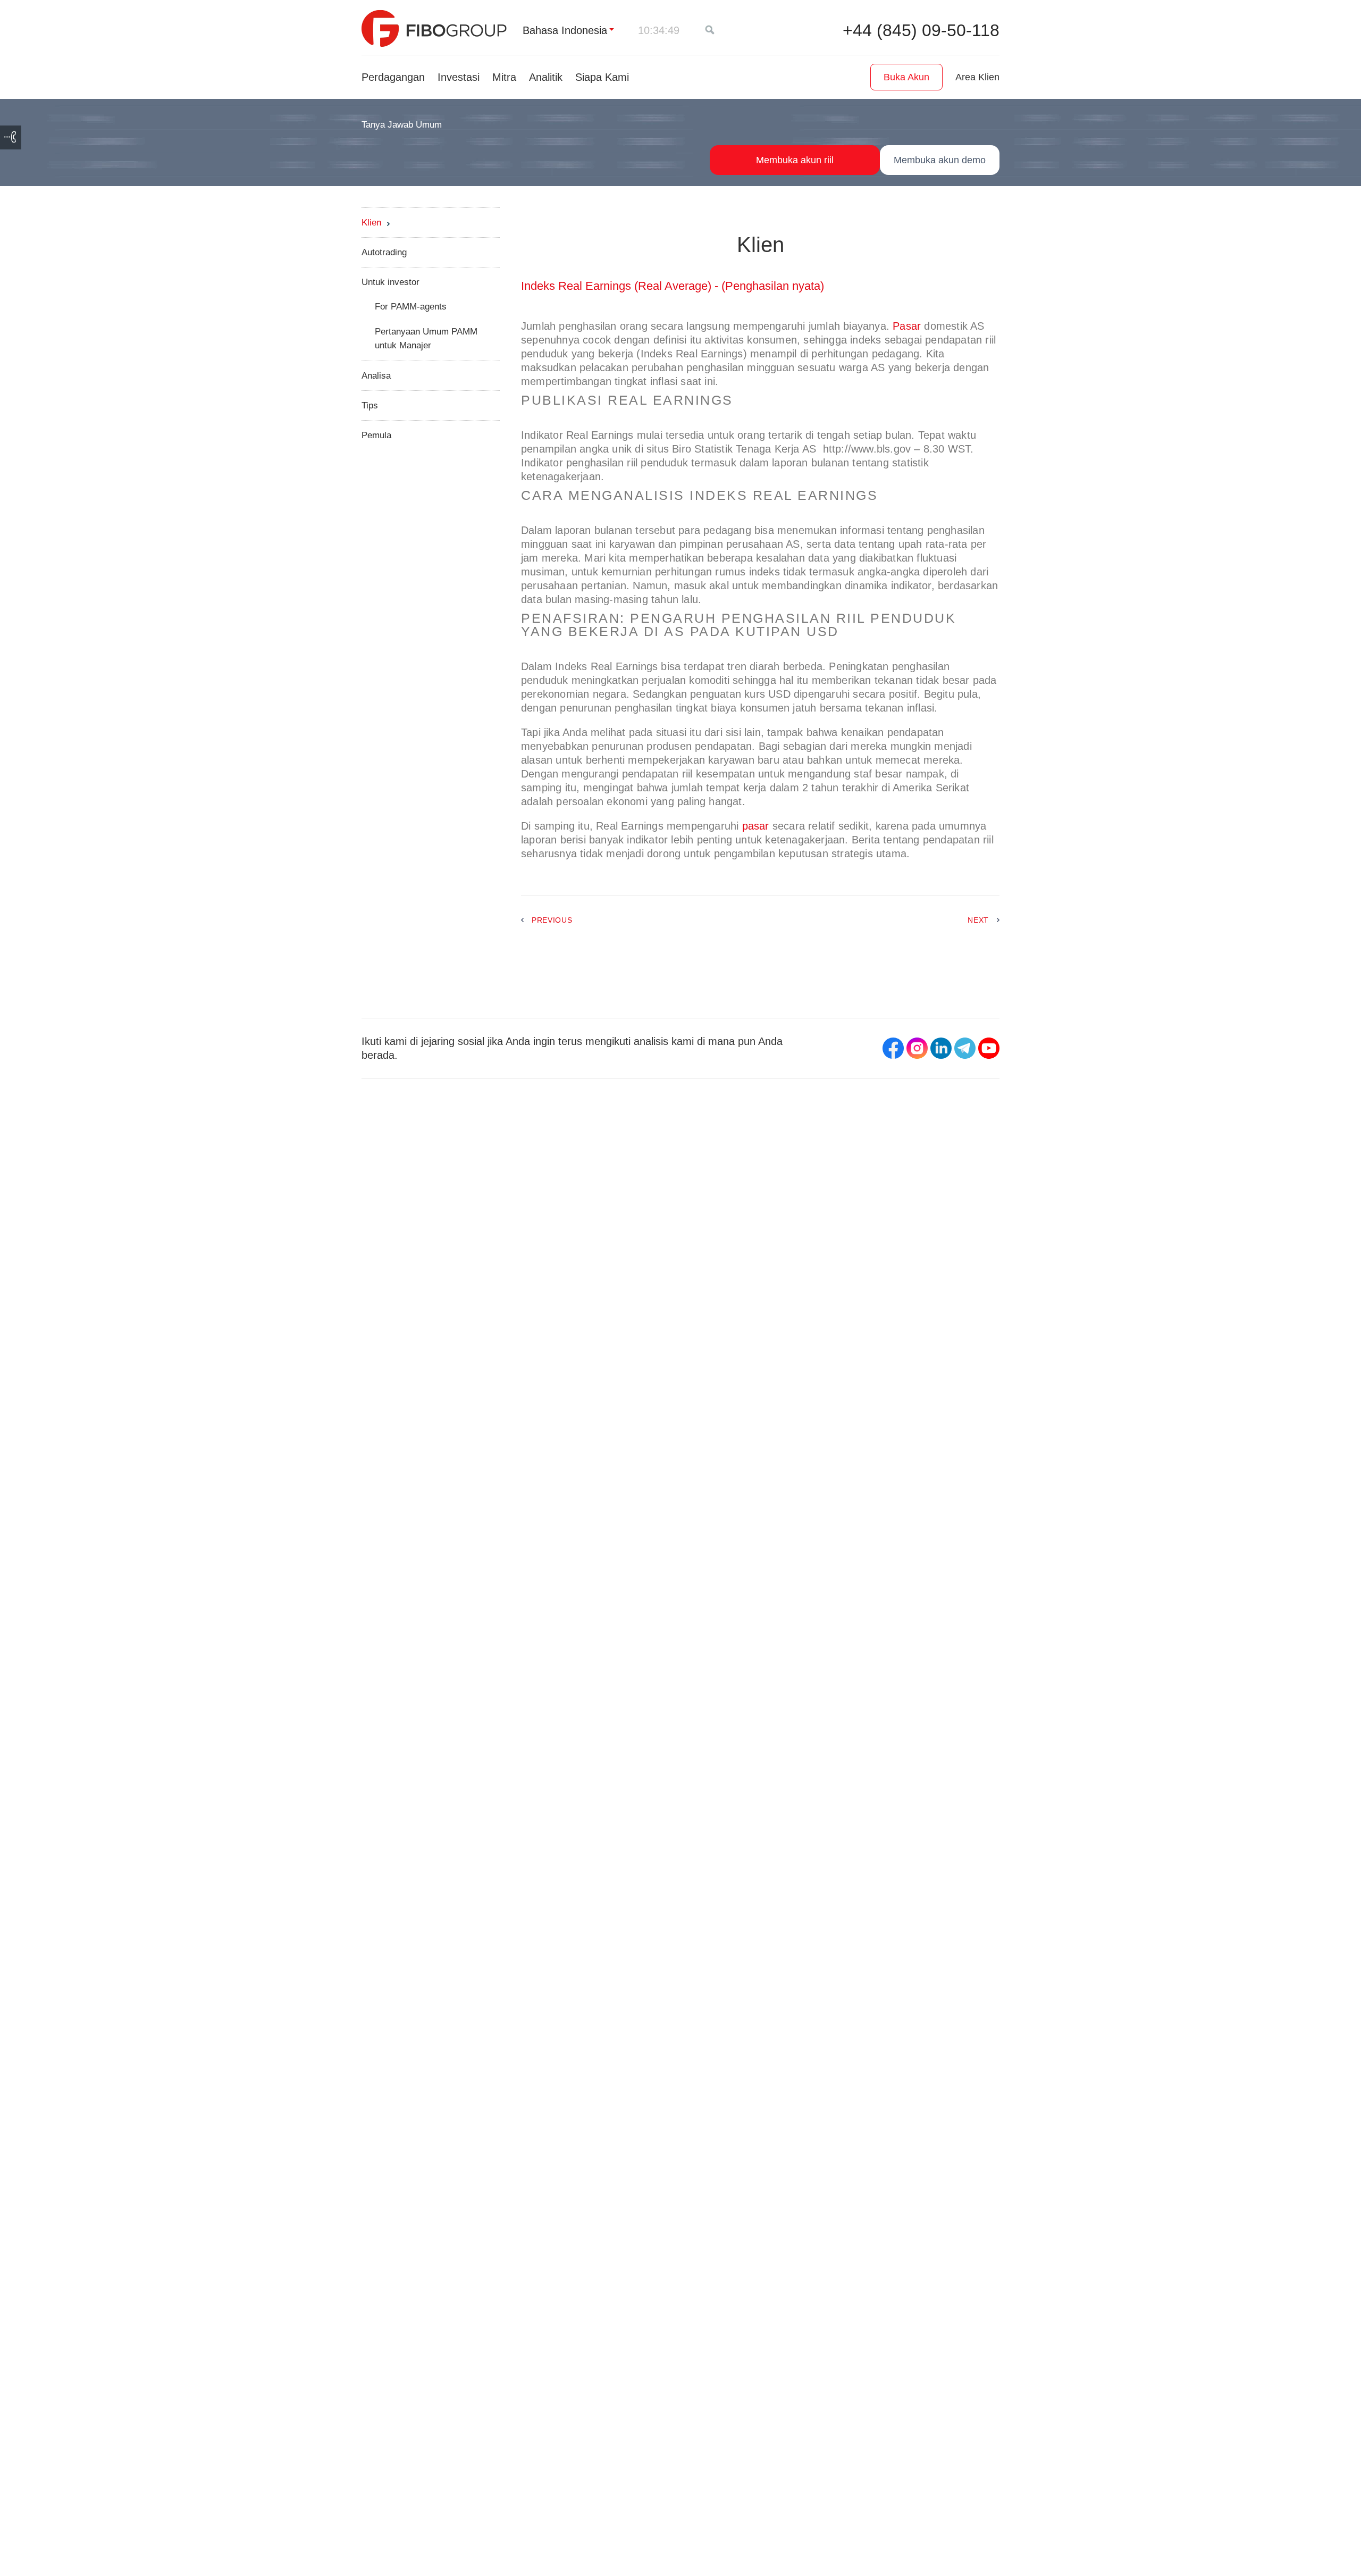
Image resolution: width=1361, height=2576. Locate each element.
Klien (371, 223)
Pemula (376, 435)
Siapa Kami (602, 77)
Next (978, 920)
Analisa (376, 376)
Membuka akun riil (795, 160)
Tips (370, 405)
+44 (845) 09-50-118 (921, 30)
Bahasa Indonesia (565, 30)
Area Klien (977, 77)
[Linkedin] (941, 1048)
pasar (756, 826)
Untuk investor (390, 282)
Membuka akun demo (940, 160)
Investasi (459, 77)
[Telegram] (965, 1048)
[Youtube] (989, 1048)
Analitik (546, 77)
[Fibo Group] (434, 28)
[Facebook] (893, 1048)
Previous (552, 920)
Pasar (907, 326)
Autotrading (384, 252)
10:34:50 (659, 30)
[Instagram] (917, 1048)
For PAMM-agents (411, 307)
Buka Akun (906, 77)
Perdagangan (393, 77)
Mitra (504, 77)
